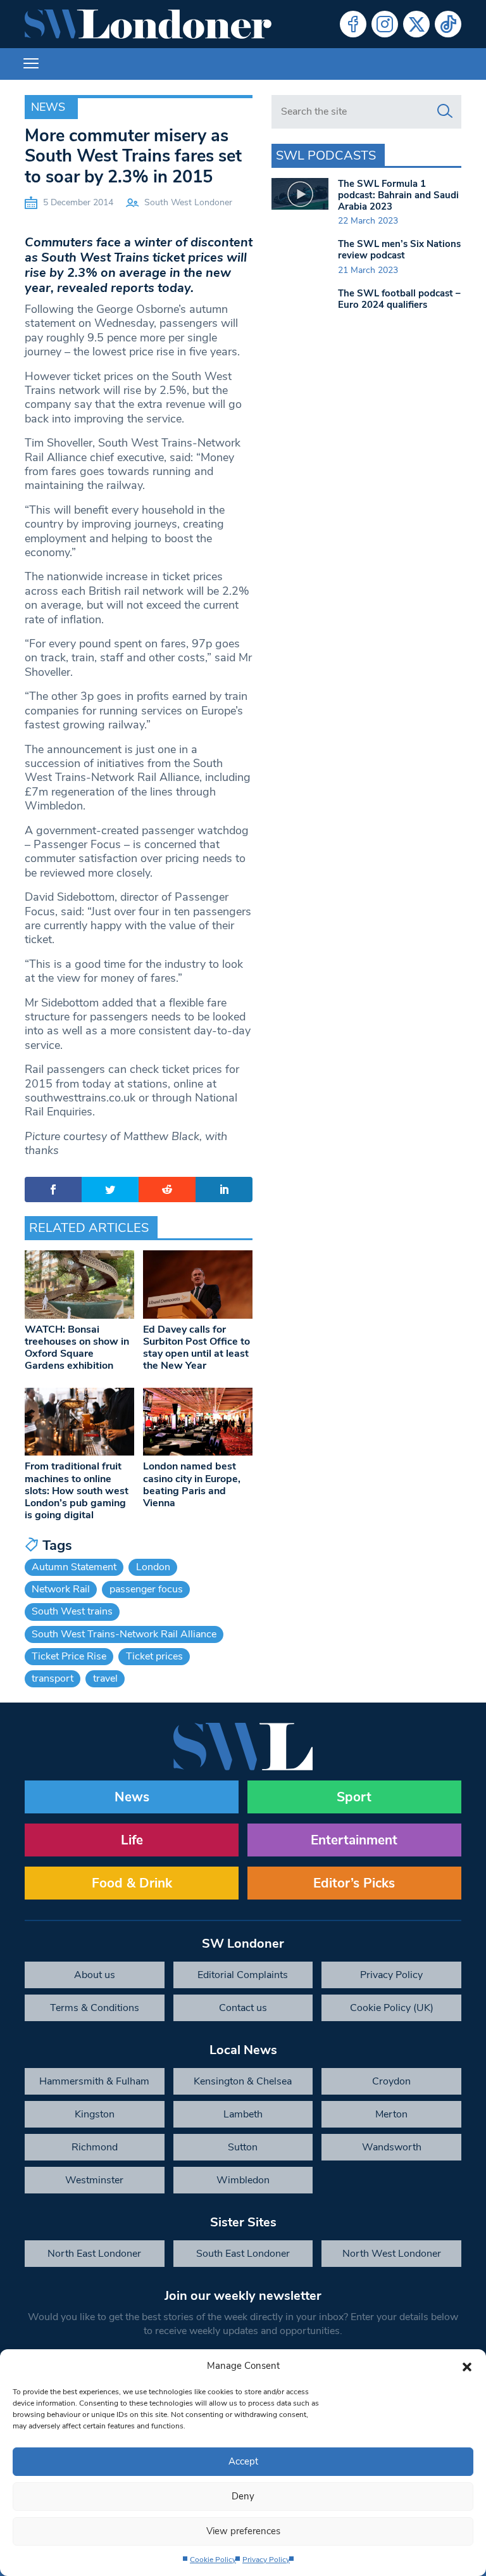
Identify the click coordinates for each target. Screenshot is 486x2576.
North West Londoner (392, 2254)
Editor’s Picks (354, 1883)
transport (53, 1678)
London (153, 1567)
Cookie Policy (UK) (392, 2008)
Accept (243, 2461)
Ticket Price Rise (69, 1656)
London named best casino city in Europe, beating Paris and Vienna (192, 1485)
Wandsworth (392, 2147)
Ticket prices (154, 1656)
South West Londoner (188, 202)
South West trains (72, 1611)
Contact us (243, 2008)
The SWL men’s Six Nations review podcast (399, 250)
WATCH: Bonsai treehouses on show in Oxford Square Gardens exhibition (77, 1348)
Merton (391, 2114)
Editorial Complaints (243, 1975)
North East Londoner (94, 2254)
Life (132, 1840)
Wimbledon (243, 2180)
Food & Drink (132, 1883)
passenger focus (146, 1589)
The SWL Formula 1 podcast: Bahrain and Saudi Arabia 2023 (398, 195)
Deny (243, 2496)
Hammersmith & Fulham (94, 2081)
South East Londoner (243, 2254)
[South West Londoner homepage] (148, 24)
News (48, 107)
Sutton (243, 2147)
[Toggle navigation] (31, 64)
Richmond (95, 2147)
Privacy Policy (266, 2560)
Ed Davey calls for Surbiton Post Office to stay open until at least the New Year (196, 1348)
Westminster (94, 2180)
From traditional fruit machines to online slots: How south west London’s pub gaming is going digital (77, 1491)
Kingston (95, 2114)
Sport (354, 1797)
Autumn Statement (74, 1567)
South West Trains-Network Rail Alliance (124, 1634)
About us (95, 1975)
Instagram (385, 24)
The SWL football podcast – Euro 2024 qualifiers (399, 299)
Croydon (391, 2081)
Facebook (353, 24)
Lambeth (243, 2114)
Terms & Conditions (95, 2008)
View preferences (243, 2531)
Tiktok (448, 24)
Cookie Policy (213, 2560)
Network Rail (61, 1589)
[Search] (445, 111)
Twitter (416, 24)
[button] (467, 2366)
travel (105, 1678)
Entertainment (354, 1840)
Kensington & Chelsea (243, 2081)
